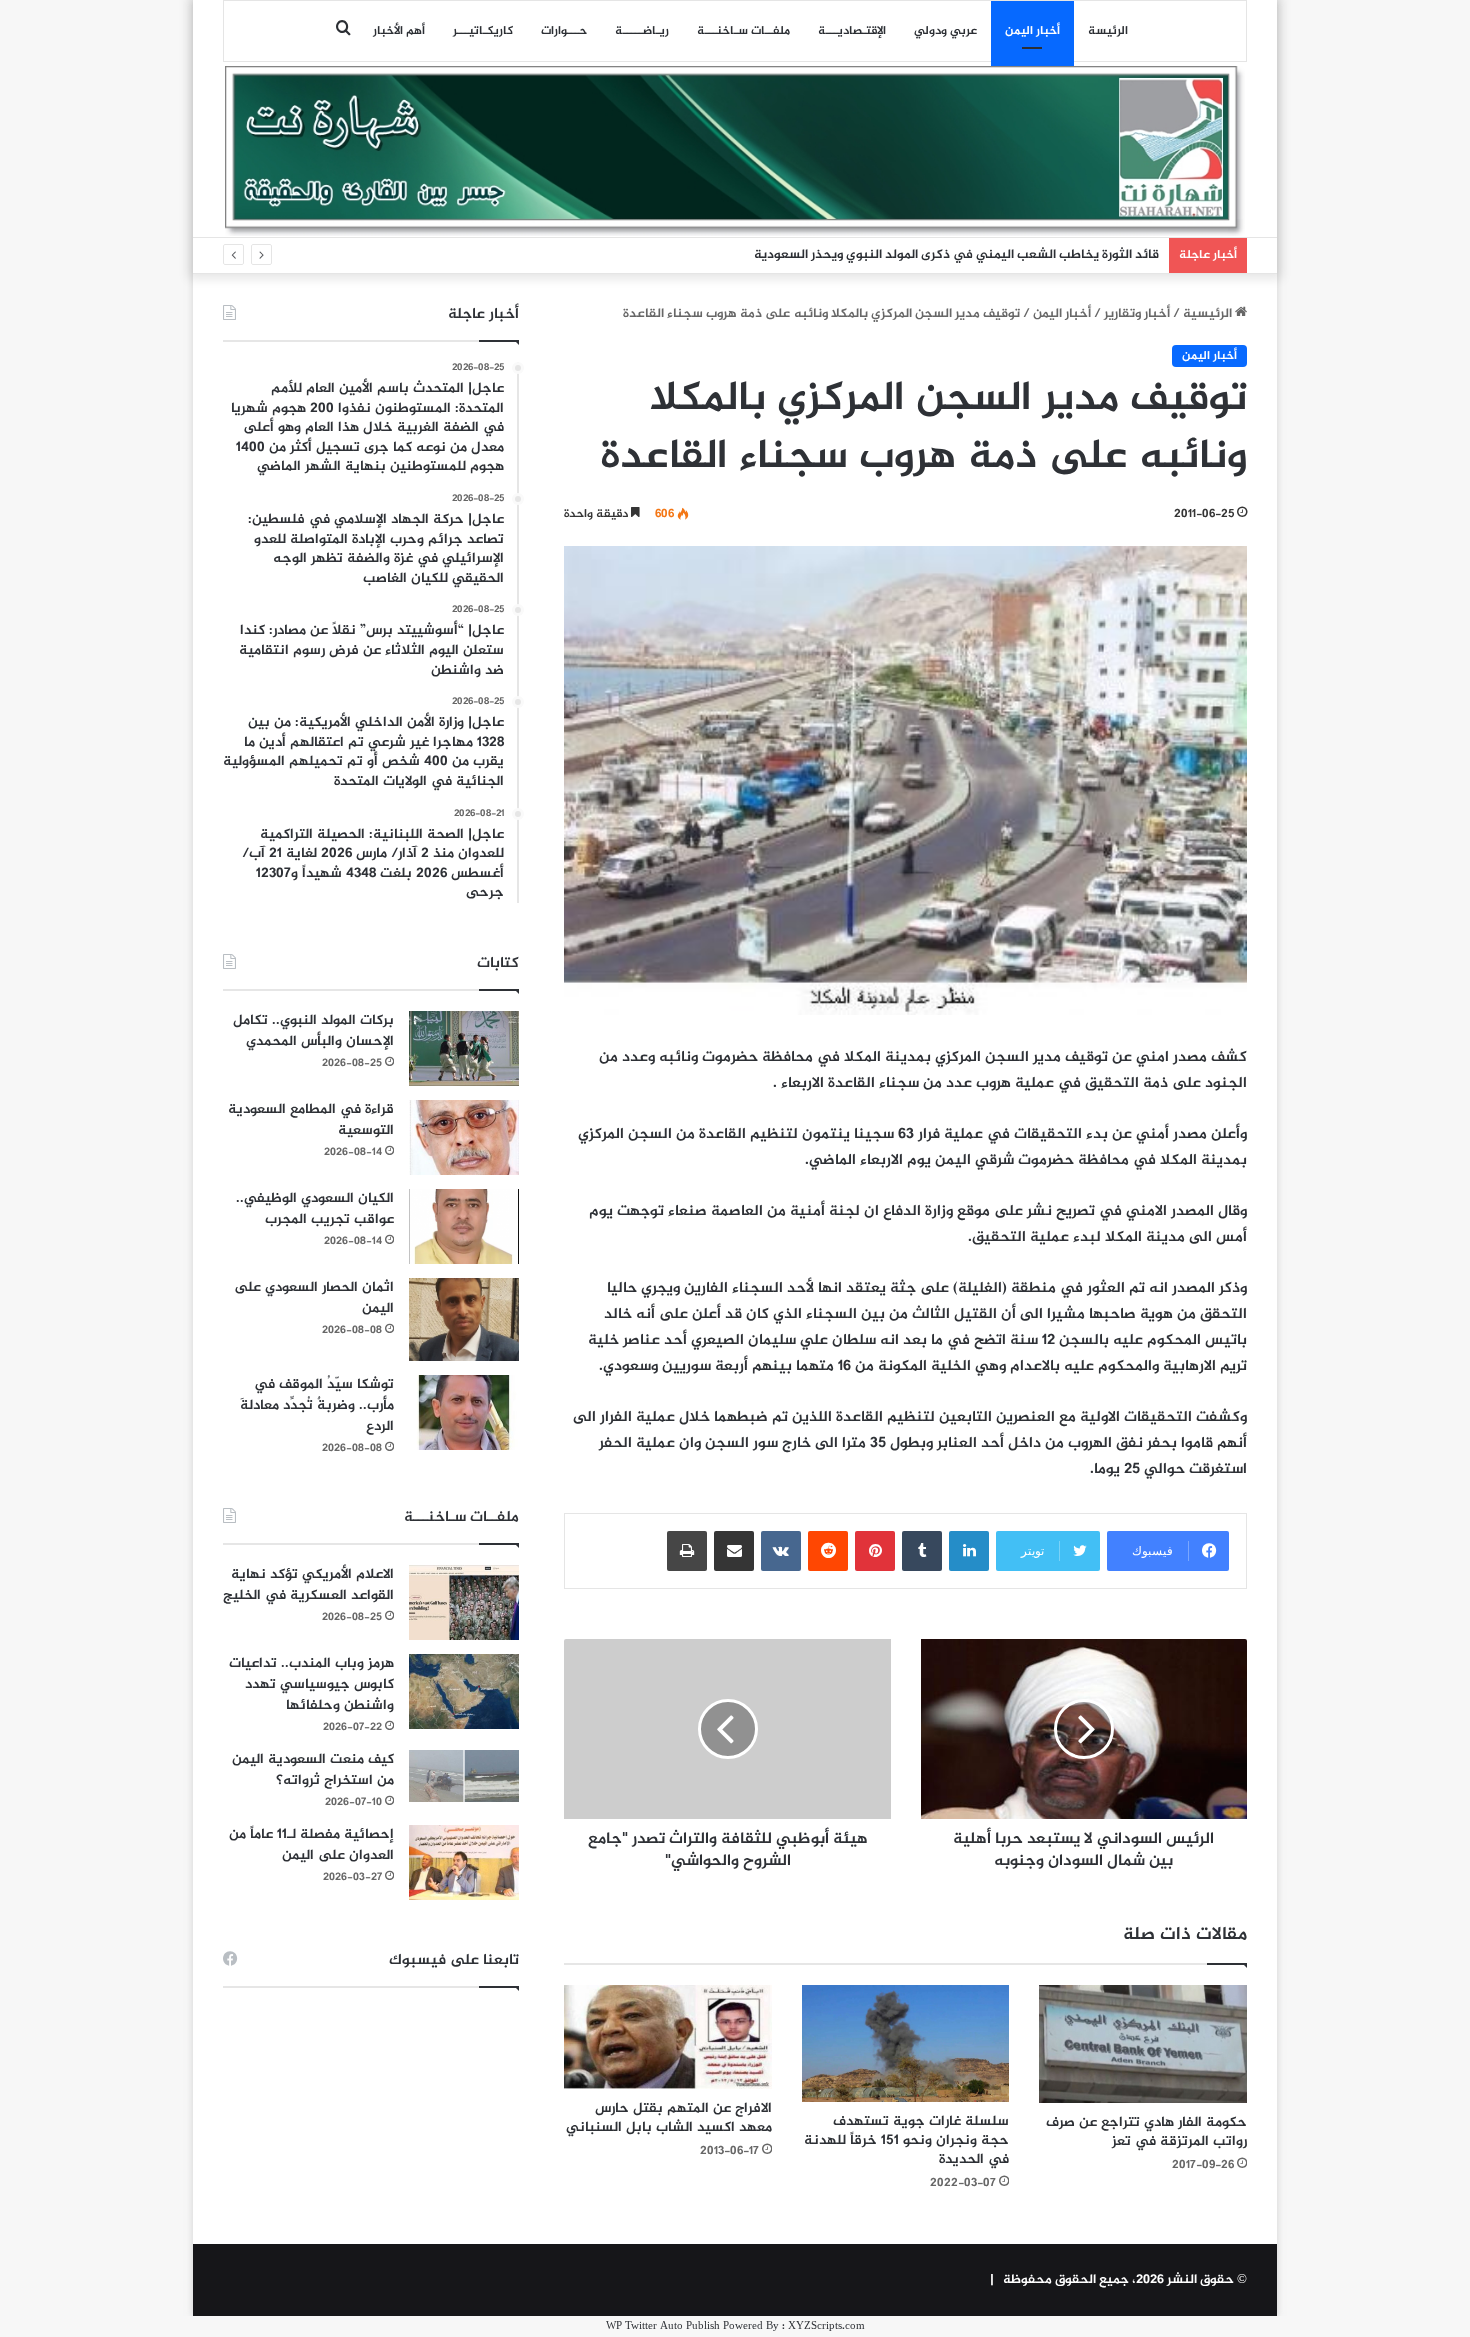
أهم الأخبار (399, 31)
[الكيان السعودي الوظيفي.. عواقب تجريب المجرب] (464, 1226)
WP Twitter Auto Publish (663, 2326)
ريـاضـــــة (642, 31)
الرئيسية (1209, 314)
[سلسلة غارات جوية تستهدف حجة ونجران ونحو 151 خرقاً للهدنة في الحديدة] (906, 2043)
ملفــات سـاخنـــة (743, 31)
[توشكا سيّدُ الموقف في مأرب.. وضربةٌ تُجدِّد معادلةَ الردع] (464, 1412)
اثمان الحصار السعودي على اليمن (314, 1298)
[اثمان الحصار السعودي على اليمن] (464, 1320)
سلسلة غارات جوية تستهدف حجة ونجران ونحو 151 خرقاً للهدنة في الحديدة (906, 2140)
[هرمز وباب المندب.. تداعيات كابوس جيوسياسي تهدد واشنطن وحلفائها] (464, 1691)
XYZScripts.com (826, 2326)
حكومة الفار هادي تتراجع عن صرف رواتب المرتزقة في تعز (1146, 2132)
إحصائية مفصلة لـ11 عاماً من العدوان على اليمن (311, 1845)
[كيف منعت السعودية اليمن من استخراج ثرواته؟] (464, 1775)
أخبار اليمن (1032, 31)
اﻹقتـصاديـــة (852, 31)
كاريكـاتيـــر (483, 31)
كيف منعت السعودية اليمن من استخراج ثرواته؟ (313, 1770)
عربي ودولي (945, 31)
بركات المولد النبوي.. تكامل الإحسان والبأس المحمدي (313, 1031)
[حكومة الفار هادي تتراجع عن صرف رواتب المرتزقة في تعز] (1143, 2043)
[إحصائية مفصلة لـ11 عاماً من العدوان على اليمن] (464, 1862)
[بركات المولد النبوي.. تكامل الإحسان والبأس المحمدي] (464, 1048)
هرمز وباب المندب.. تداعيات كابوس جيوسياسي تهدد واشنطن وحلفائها (311, 1684)
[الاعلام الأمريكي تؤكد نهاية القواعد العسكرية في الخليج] (464, 1602)
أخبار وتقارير (1137, 314)
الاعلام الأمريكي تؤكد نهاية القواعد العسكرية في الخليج (308, 1585)
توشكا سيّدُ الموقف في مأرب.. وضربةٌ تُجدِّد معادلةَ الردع (317, 1405)
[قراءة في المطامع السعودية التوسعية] (464, 1137)
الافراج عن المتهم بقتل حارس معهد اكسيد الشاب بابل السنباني (669, 2118)
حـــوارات (564, 31)
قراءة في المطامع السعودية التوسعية (311, 1120)
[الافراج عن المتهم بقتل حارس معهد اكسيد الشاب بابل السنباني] (668, 2037)
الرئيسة (1108, 31)
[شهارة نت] (735, 151)
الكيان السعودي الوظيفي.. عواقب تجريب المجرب (315, 1209)
